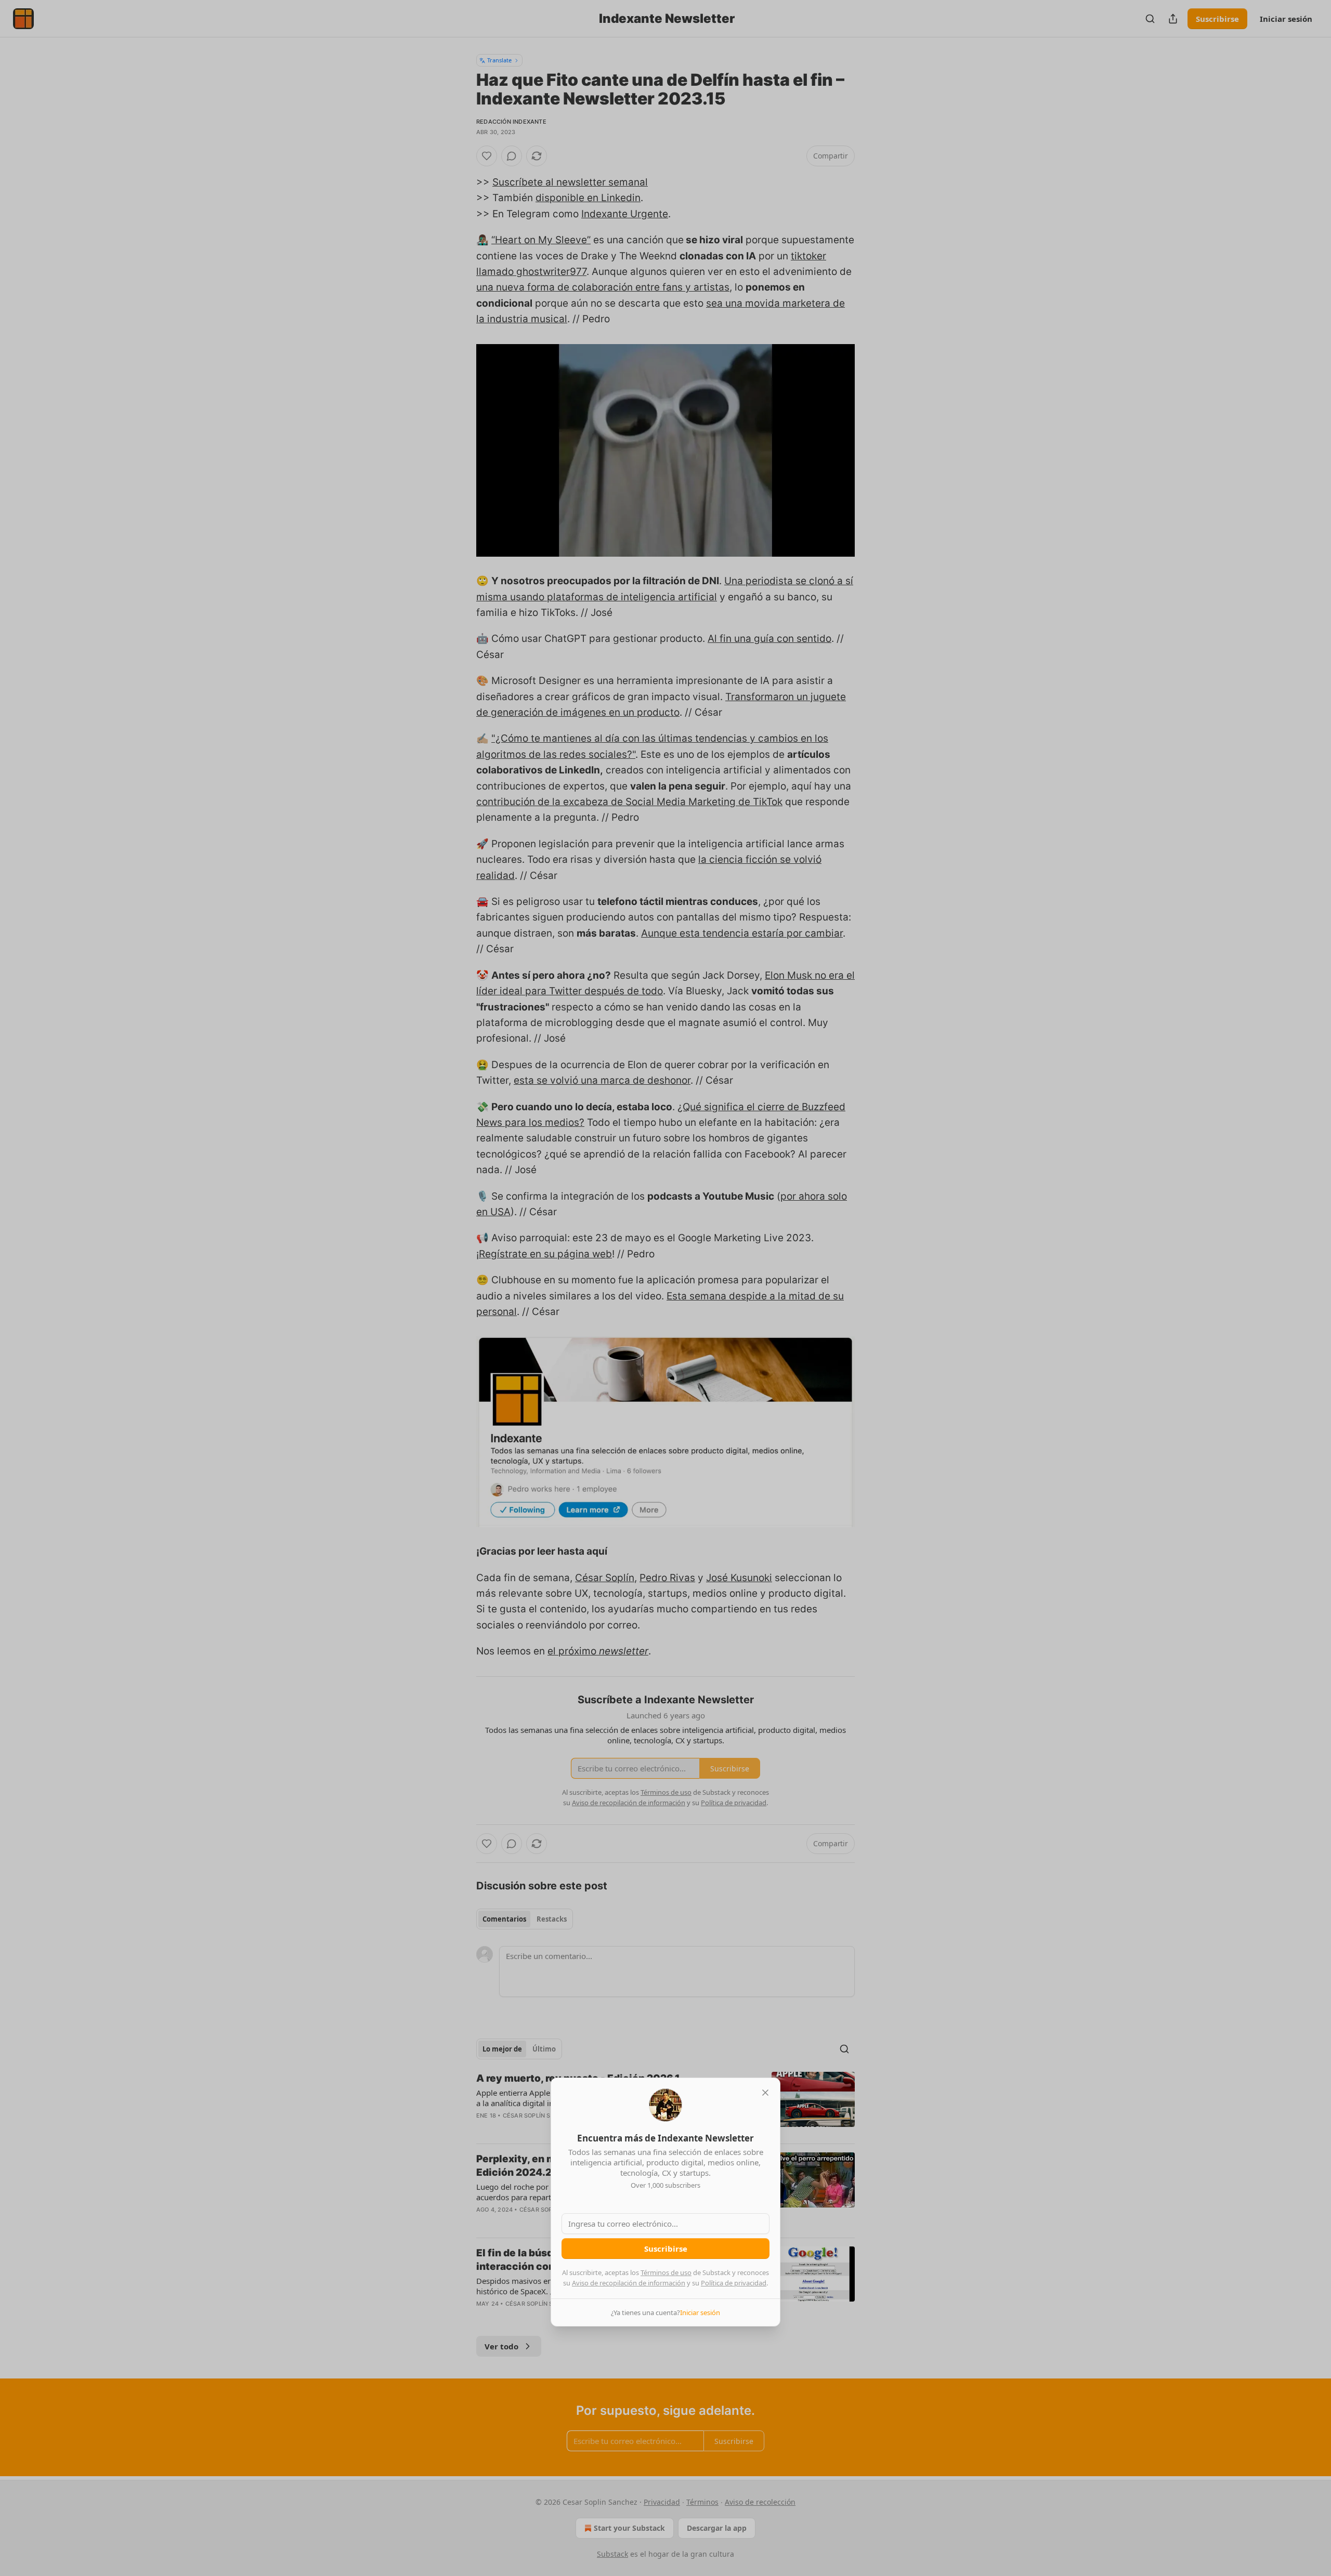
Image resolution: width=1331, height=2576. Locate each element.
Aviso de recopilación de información (629, 2283)
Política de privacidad (734, 2283)
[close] (765, 2093)
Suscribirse (666, 2249)
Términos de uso (666, 2272)
